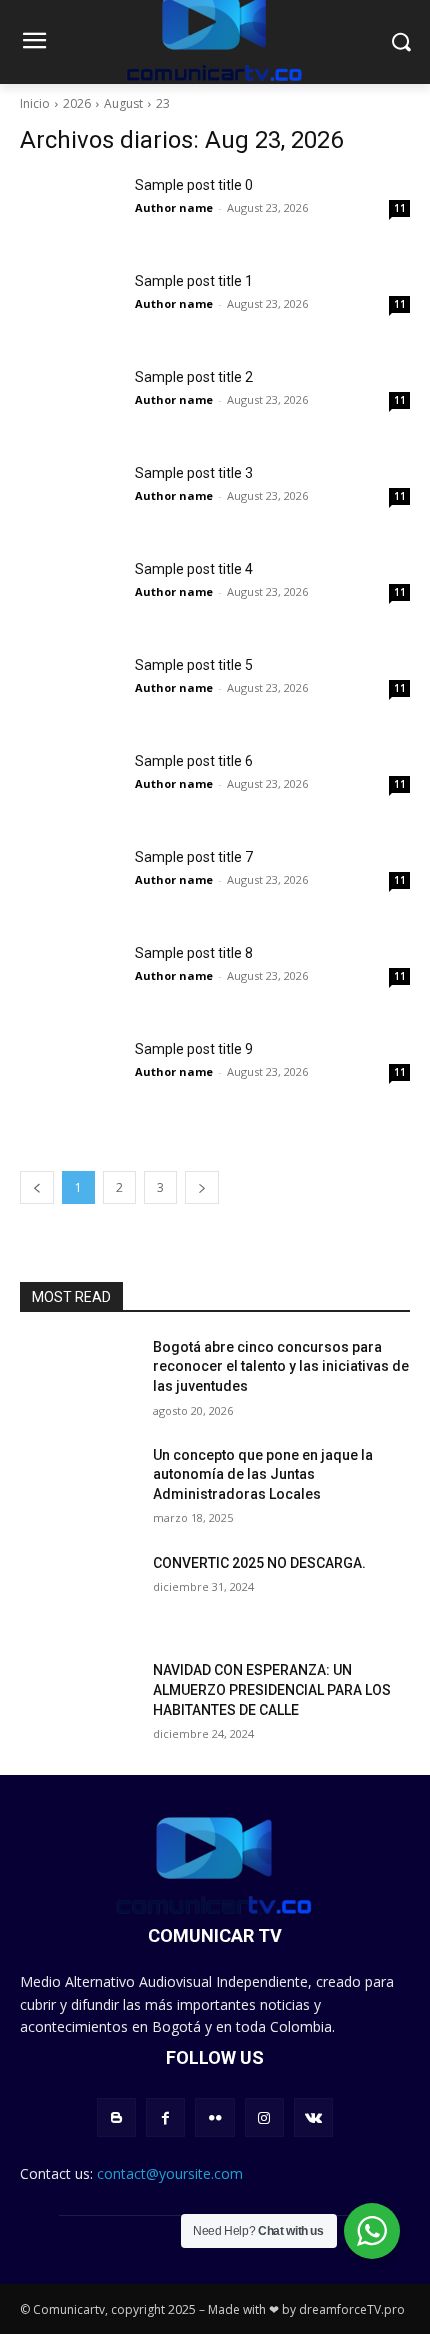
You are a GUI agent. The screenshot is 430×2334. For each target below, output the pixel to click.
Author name (174, 207)
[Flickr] (214, 2117)
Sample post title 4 (194, 569)
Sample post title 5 (194, 665)
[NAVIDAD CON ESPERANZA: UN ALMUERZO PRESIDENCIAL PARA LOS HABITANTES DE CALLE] (78, 1702)
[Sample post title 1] (70, 306)
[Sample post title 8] (70, 978)
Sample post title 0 (194, 185)
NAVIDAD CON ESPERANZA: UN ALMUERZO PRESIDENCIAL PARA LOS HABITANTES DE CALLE (272, 1689)
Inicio (35, 103)
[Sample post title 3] (70, 498)
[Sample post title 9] (70, 1074)
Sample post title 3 (194, 473)
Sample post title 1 (194, 281)
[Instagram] (264, 2117)
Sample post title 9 (194, 1049)
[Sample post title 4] (70, 594)
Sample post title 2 (194, 377)
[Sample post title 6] (70, 786)
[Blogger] (116, 2117)
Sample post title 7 (194, 857)
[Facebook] (165, 2117)
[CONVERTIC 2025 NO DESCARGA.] (78, 1595)
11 (400, 208)
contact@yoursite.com (170, 2173)
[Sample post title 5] (70, 690)
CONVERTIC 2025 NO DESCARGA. (259, 1563)
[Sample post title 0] (70, 210)
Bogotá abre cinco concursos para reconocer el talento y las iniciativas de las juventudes (281, 1366)
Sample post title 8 (194, 953)
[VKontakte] (313, 2117)
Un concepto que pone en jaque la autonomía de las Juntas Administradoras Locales (263, 1474)
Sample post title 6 (194, 761)
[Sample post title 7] (70, 882)
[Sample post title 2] (70, 402)
